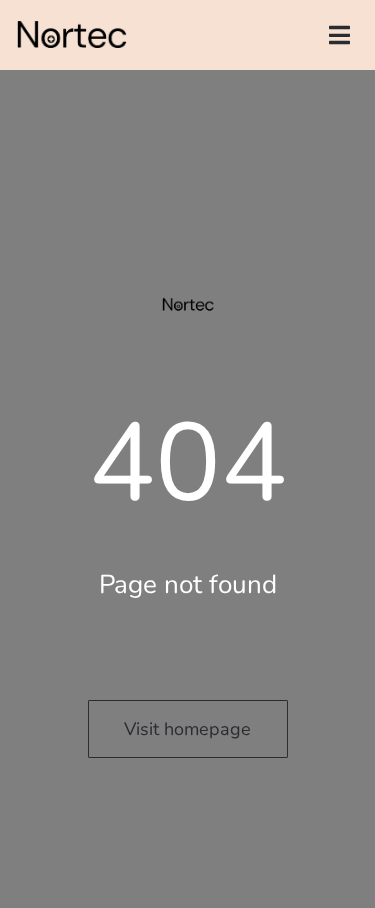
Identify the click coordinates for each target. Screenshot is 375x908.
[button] (339, 35)
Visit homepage (187, 729)
